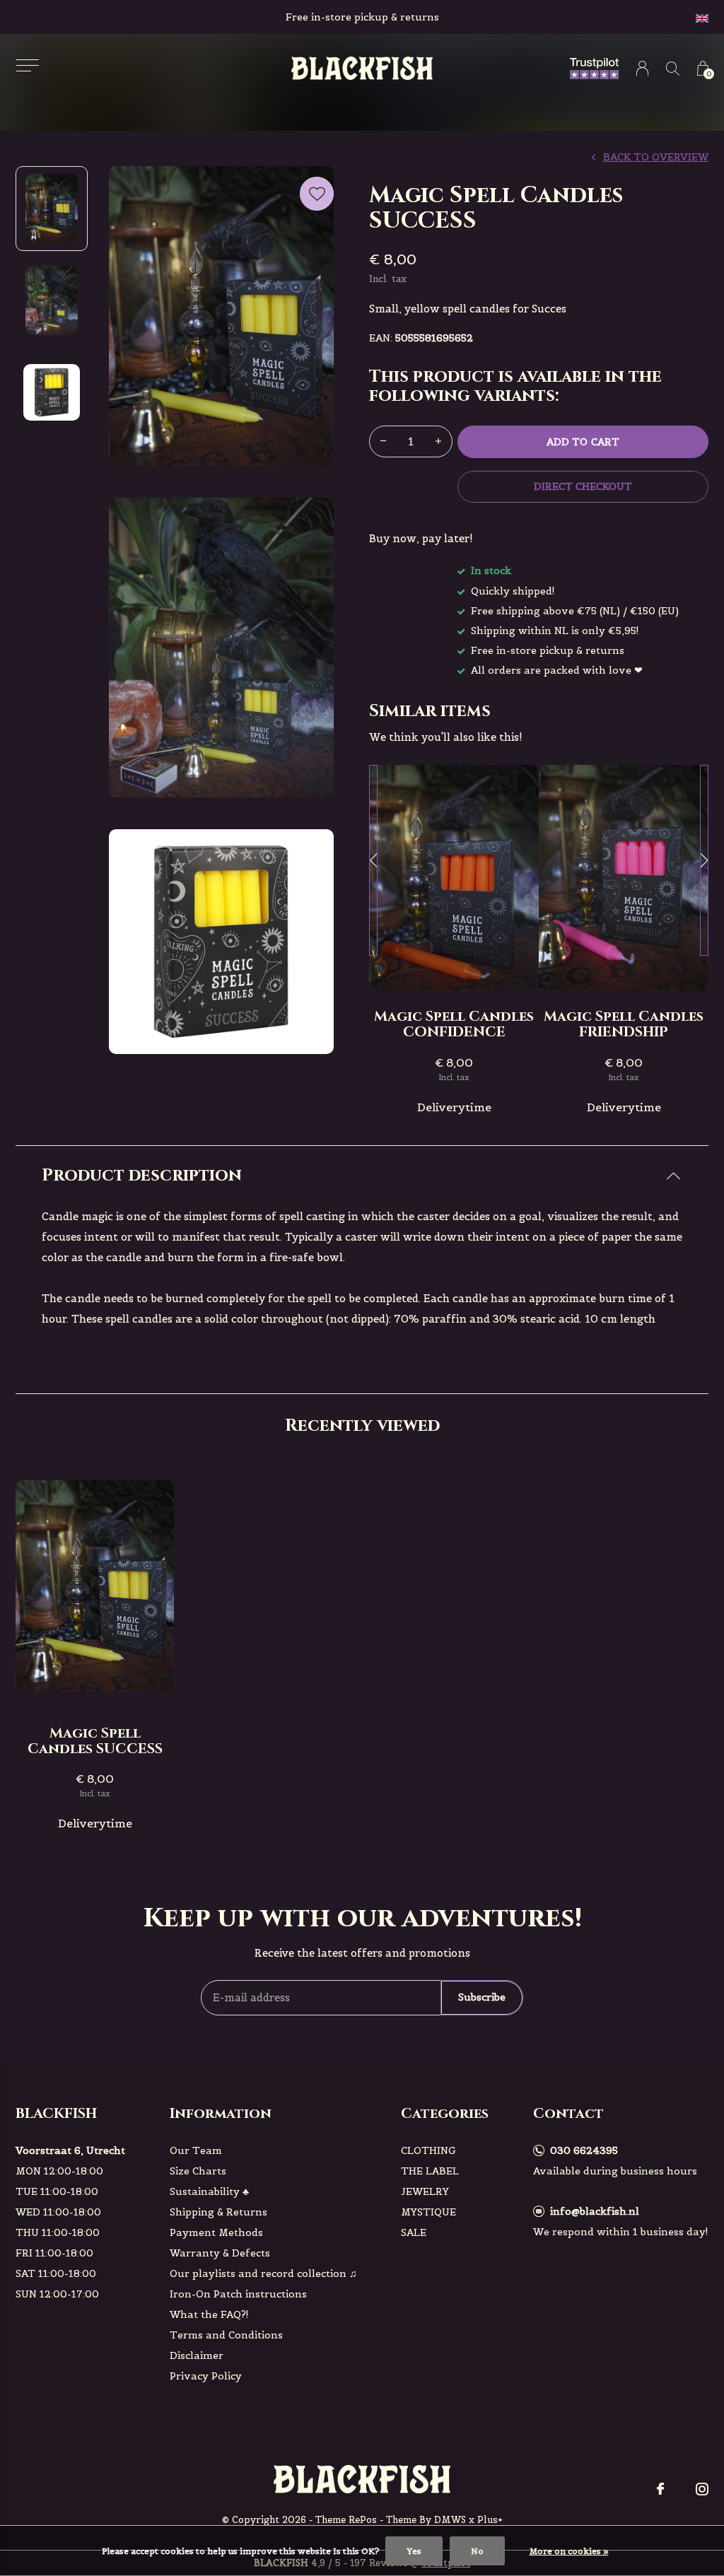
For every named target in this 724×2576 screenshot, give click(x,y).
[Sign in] (642, 68)
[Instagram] (702, 2489)
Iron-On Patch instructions (238, 2294)
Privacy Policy (206, 2376)
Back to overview (656, 157)
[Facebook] (660, 2489)
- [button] (383, 441)
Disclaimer (197, 2355)
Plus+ (490, 2520)
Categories (445, 2113)
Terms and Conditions (226, 2335)
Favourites (317, 194)
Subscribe (482, 1997)
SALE (414, 2232)
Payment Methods (216, 2232)
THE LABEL (430, 2171)
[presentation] (373, 860)
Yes (414, 2551)
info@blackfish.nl (595, 2211)
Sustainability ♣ (209, 2191)
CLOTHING (428, 2150)
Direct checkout (583, 486)
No (477, 2551)
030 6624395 (584, 2150)
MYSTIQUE (428, 2212)
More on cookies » (569, 2551)
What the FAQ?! (209, 2314)
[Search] (673, 68)
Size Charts (198, 2171)
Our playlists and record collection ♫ (263, 2273)
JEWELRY (425, 2191)
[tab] (362, 1176)
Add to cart (583, 442)
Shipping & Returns (218, 2212)
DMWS (450, 2520)
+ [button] (438, 441)
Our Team (196, 2150)
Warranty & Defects (220, 2253)
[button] (27, 65)
